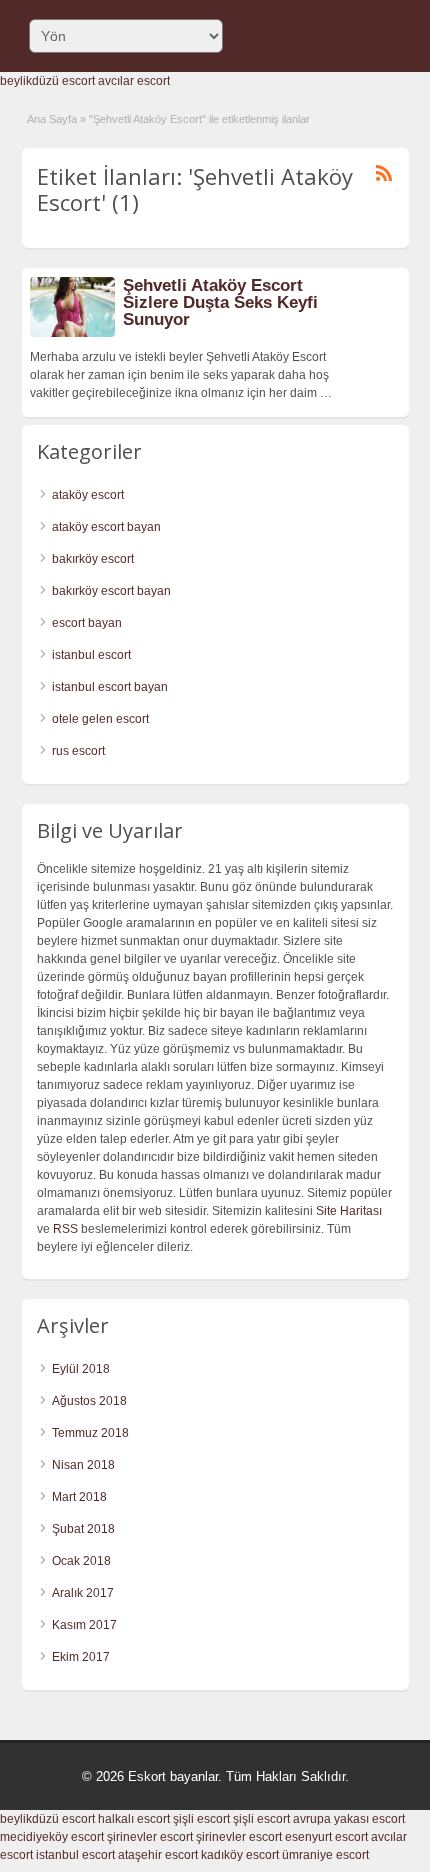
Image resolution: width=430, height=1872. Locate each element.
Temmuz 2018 (90, 1433)
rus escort (78, 751)
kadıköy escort (240, 1855)
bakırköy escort (93, 559)
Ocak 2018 (81, 1561)
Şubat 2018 (83, 1529)
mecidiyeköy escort (52, 1837)
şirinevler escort (150, 1837)
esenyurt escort (326, 1837)
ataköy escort (88, 495)
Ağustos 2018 (89, 1401)
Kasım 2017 (84, 1625)
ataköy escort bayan (106, 527)
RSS (65, 1229)
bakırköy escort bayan (111, 591)
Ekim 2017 (81, 1657)
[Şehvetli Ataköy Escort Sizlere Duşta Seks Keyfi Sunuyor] (72, 333)
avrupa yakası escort (349, 1819)
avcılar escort (134, 81)
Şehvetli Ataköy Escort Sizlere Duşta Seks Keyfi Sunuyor (220, 302)
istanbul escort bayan (110, 687)
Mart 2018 (79, 1497)
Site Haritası (349, 1211)
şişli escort (201, 1819)
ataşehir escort (158, 1855)
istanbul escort (91, 655)
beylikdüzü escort (47, 81)
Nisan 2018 (83, 1465)
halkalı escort (134, 1819)
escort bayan (87, 623)
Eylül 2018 (81, 1369)
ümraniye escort (325, 1855)
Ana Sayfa (52, 119)
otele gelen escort (100, 719)
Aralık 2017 (83, 1593)
